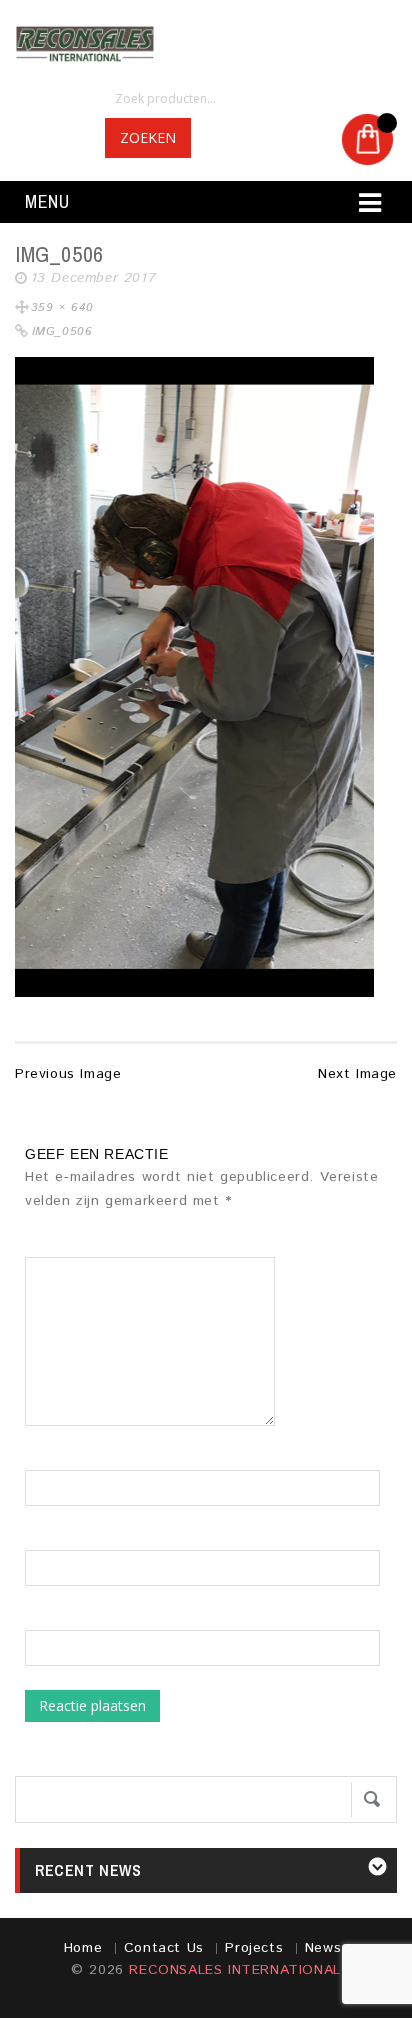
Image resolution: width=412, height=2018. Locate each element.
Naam (44, 1460)
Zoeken (148, 137)
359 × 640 (62, 307)
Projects (254, 1948)
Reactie (57, 1247)
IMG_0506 (62, 331)
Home (83, 1948)
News (323, 1948)
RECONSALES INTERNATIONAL (234, 1970)
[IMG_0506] (194, 677)
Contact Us (164, 1948)
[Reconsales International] (206, 44)
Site (38, 1620)
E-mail (46, 1540)
